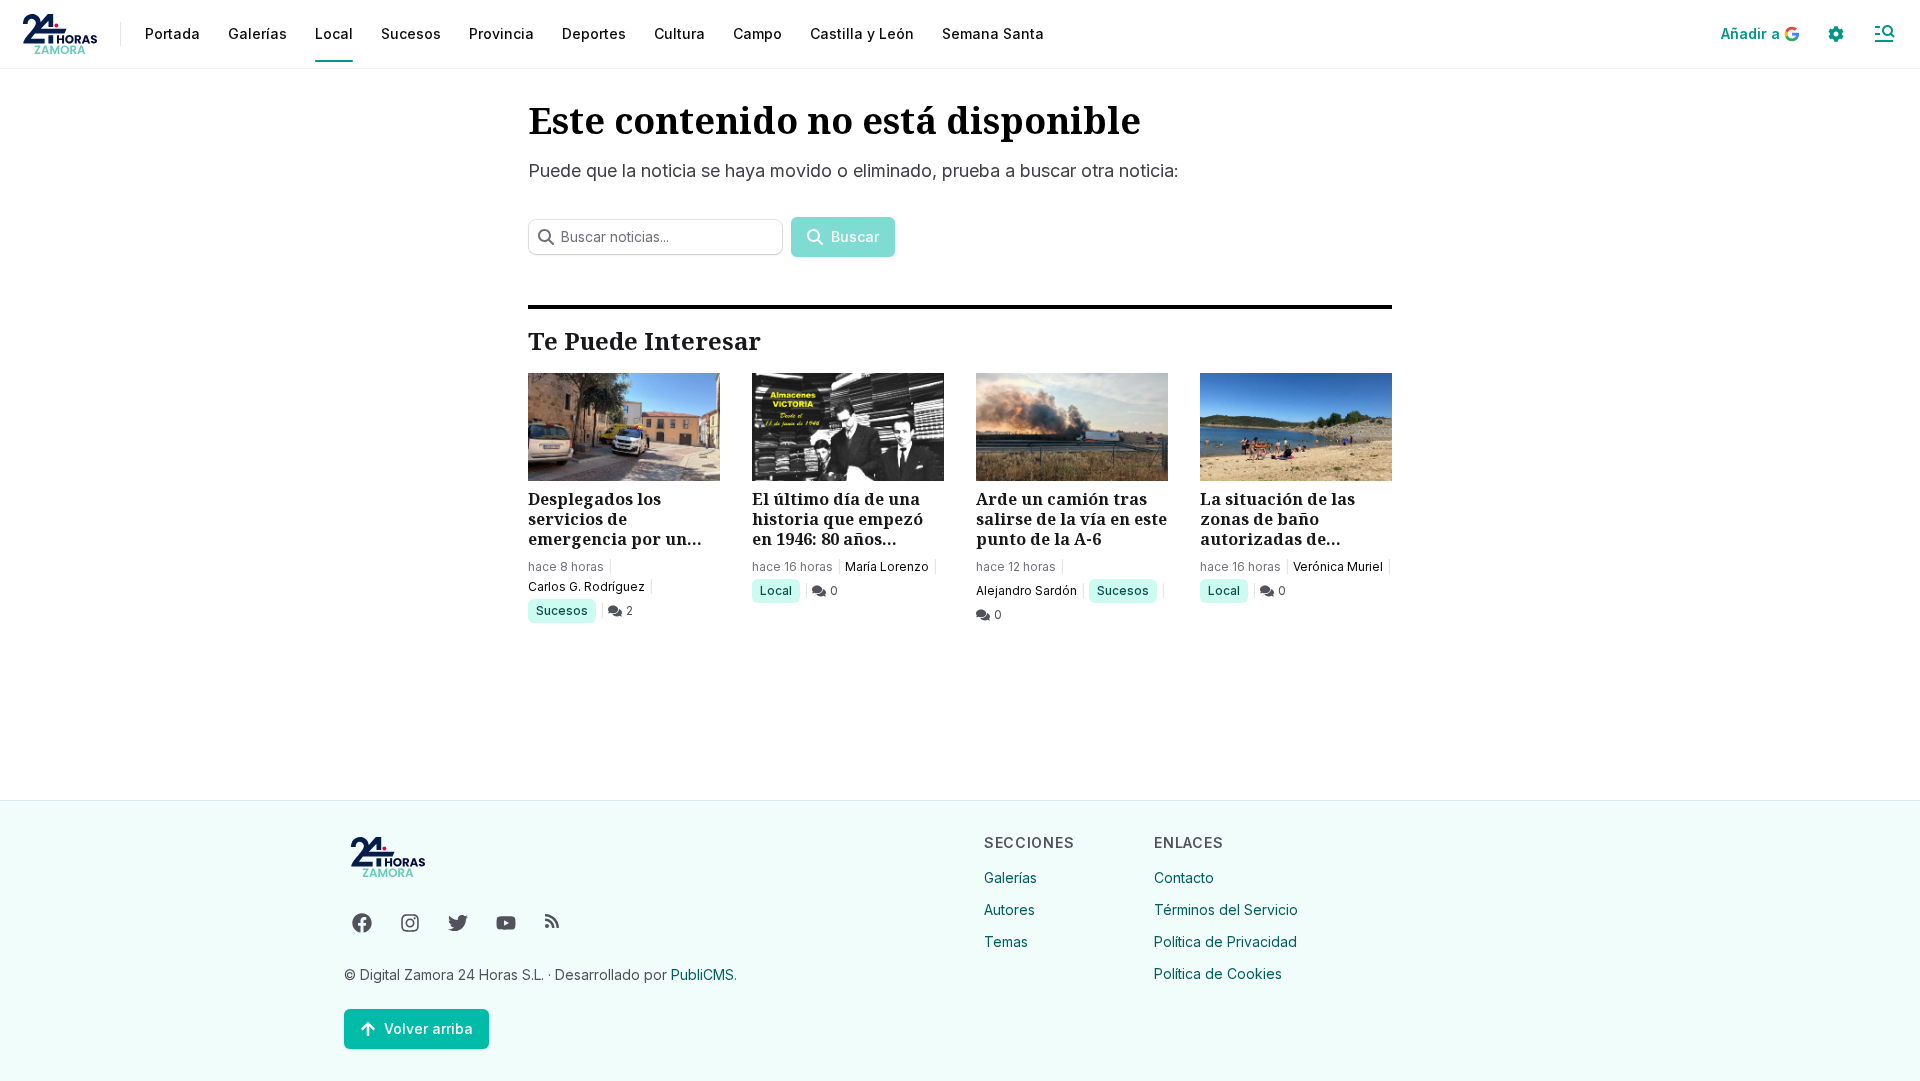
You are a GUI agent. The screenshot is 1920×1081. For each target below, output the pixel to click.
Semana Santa (993, 33)
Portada (172, 33)
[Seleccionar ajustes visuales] (1836, 34)
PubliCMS (702, 974)
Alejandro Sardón (1026, 590)
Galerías (257, 33)
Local (779, 590)
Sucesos (565, 610)
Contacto (1184, 877)
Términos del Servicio (1226, 909)
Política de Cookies (1218, 973)
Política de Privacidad (1225, 941)
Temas (1006, 941)
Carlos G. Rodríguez (586, 586)
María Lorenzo (887, 566)
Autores (1009, 909)
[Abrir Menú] (1884, 34)
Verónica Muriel (1338, 566)
